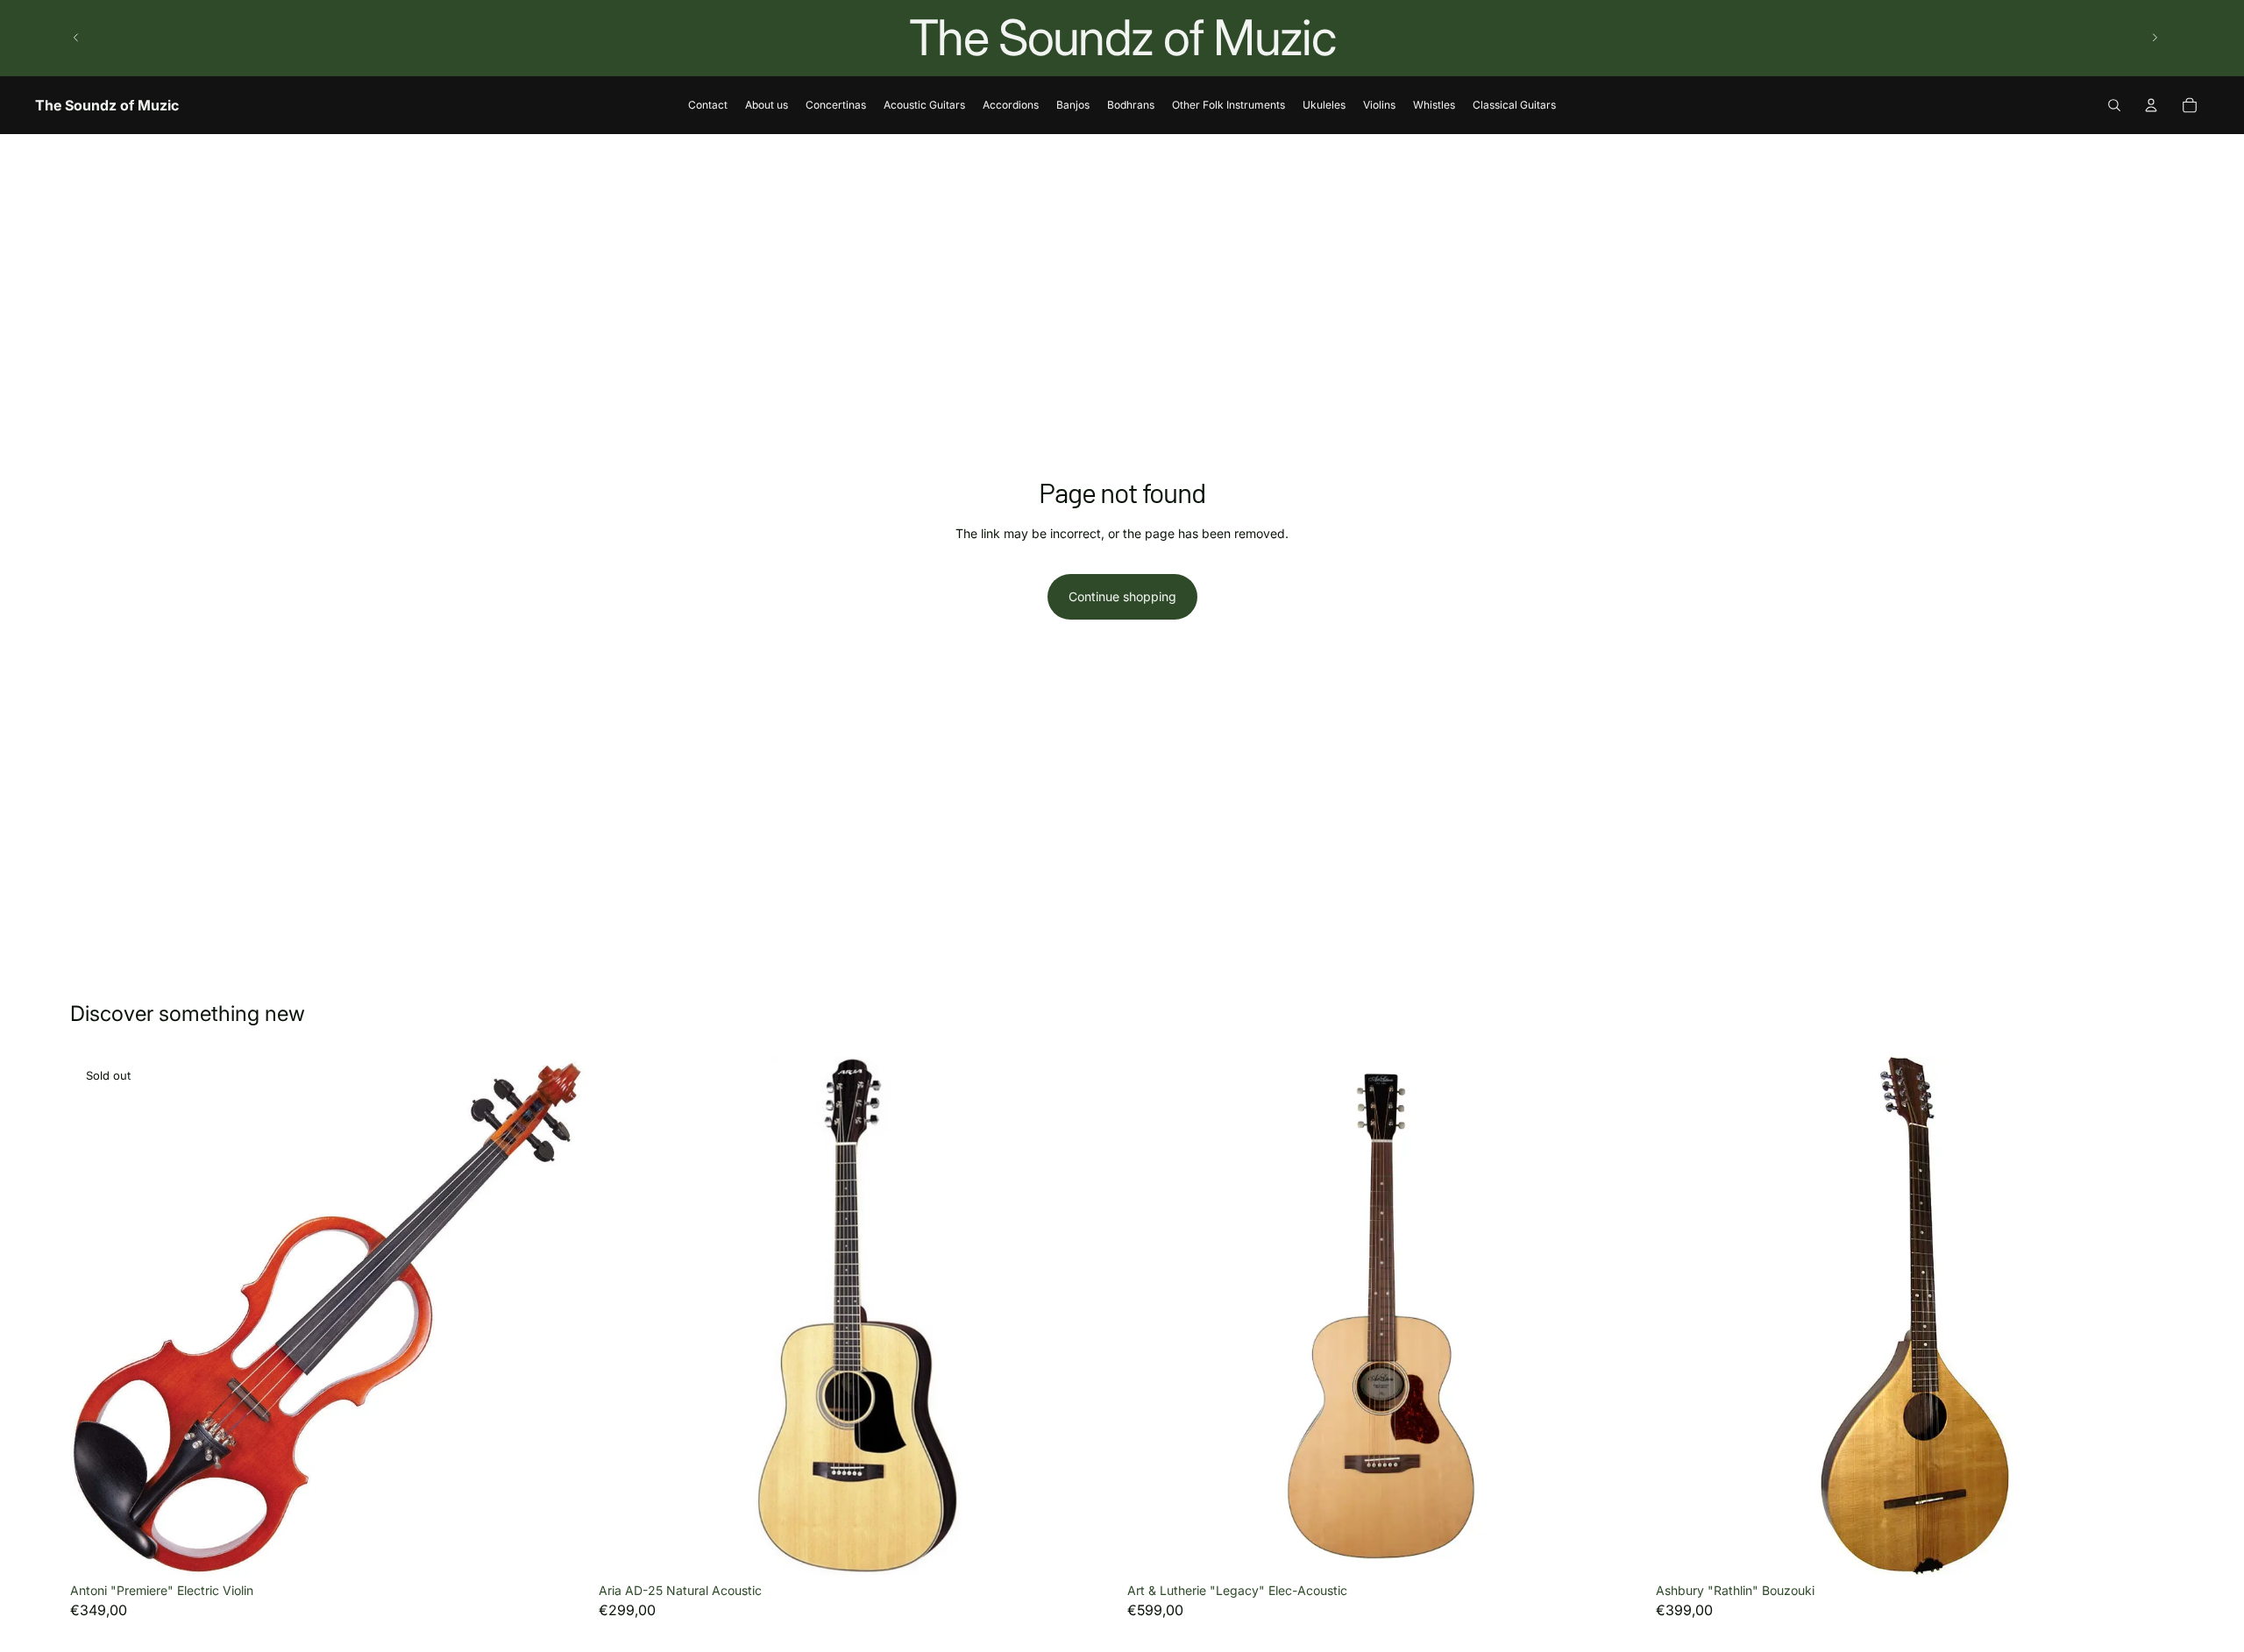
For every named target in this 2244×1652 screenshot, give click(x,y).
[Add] (1090, 1548)
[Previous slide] (76, 38)
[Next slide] (2155, 38)
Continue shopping (1122, 596)
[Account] (2151, 105)
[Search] (2114, 105)
